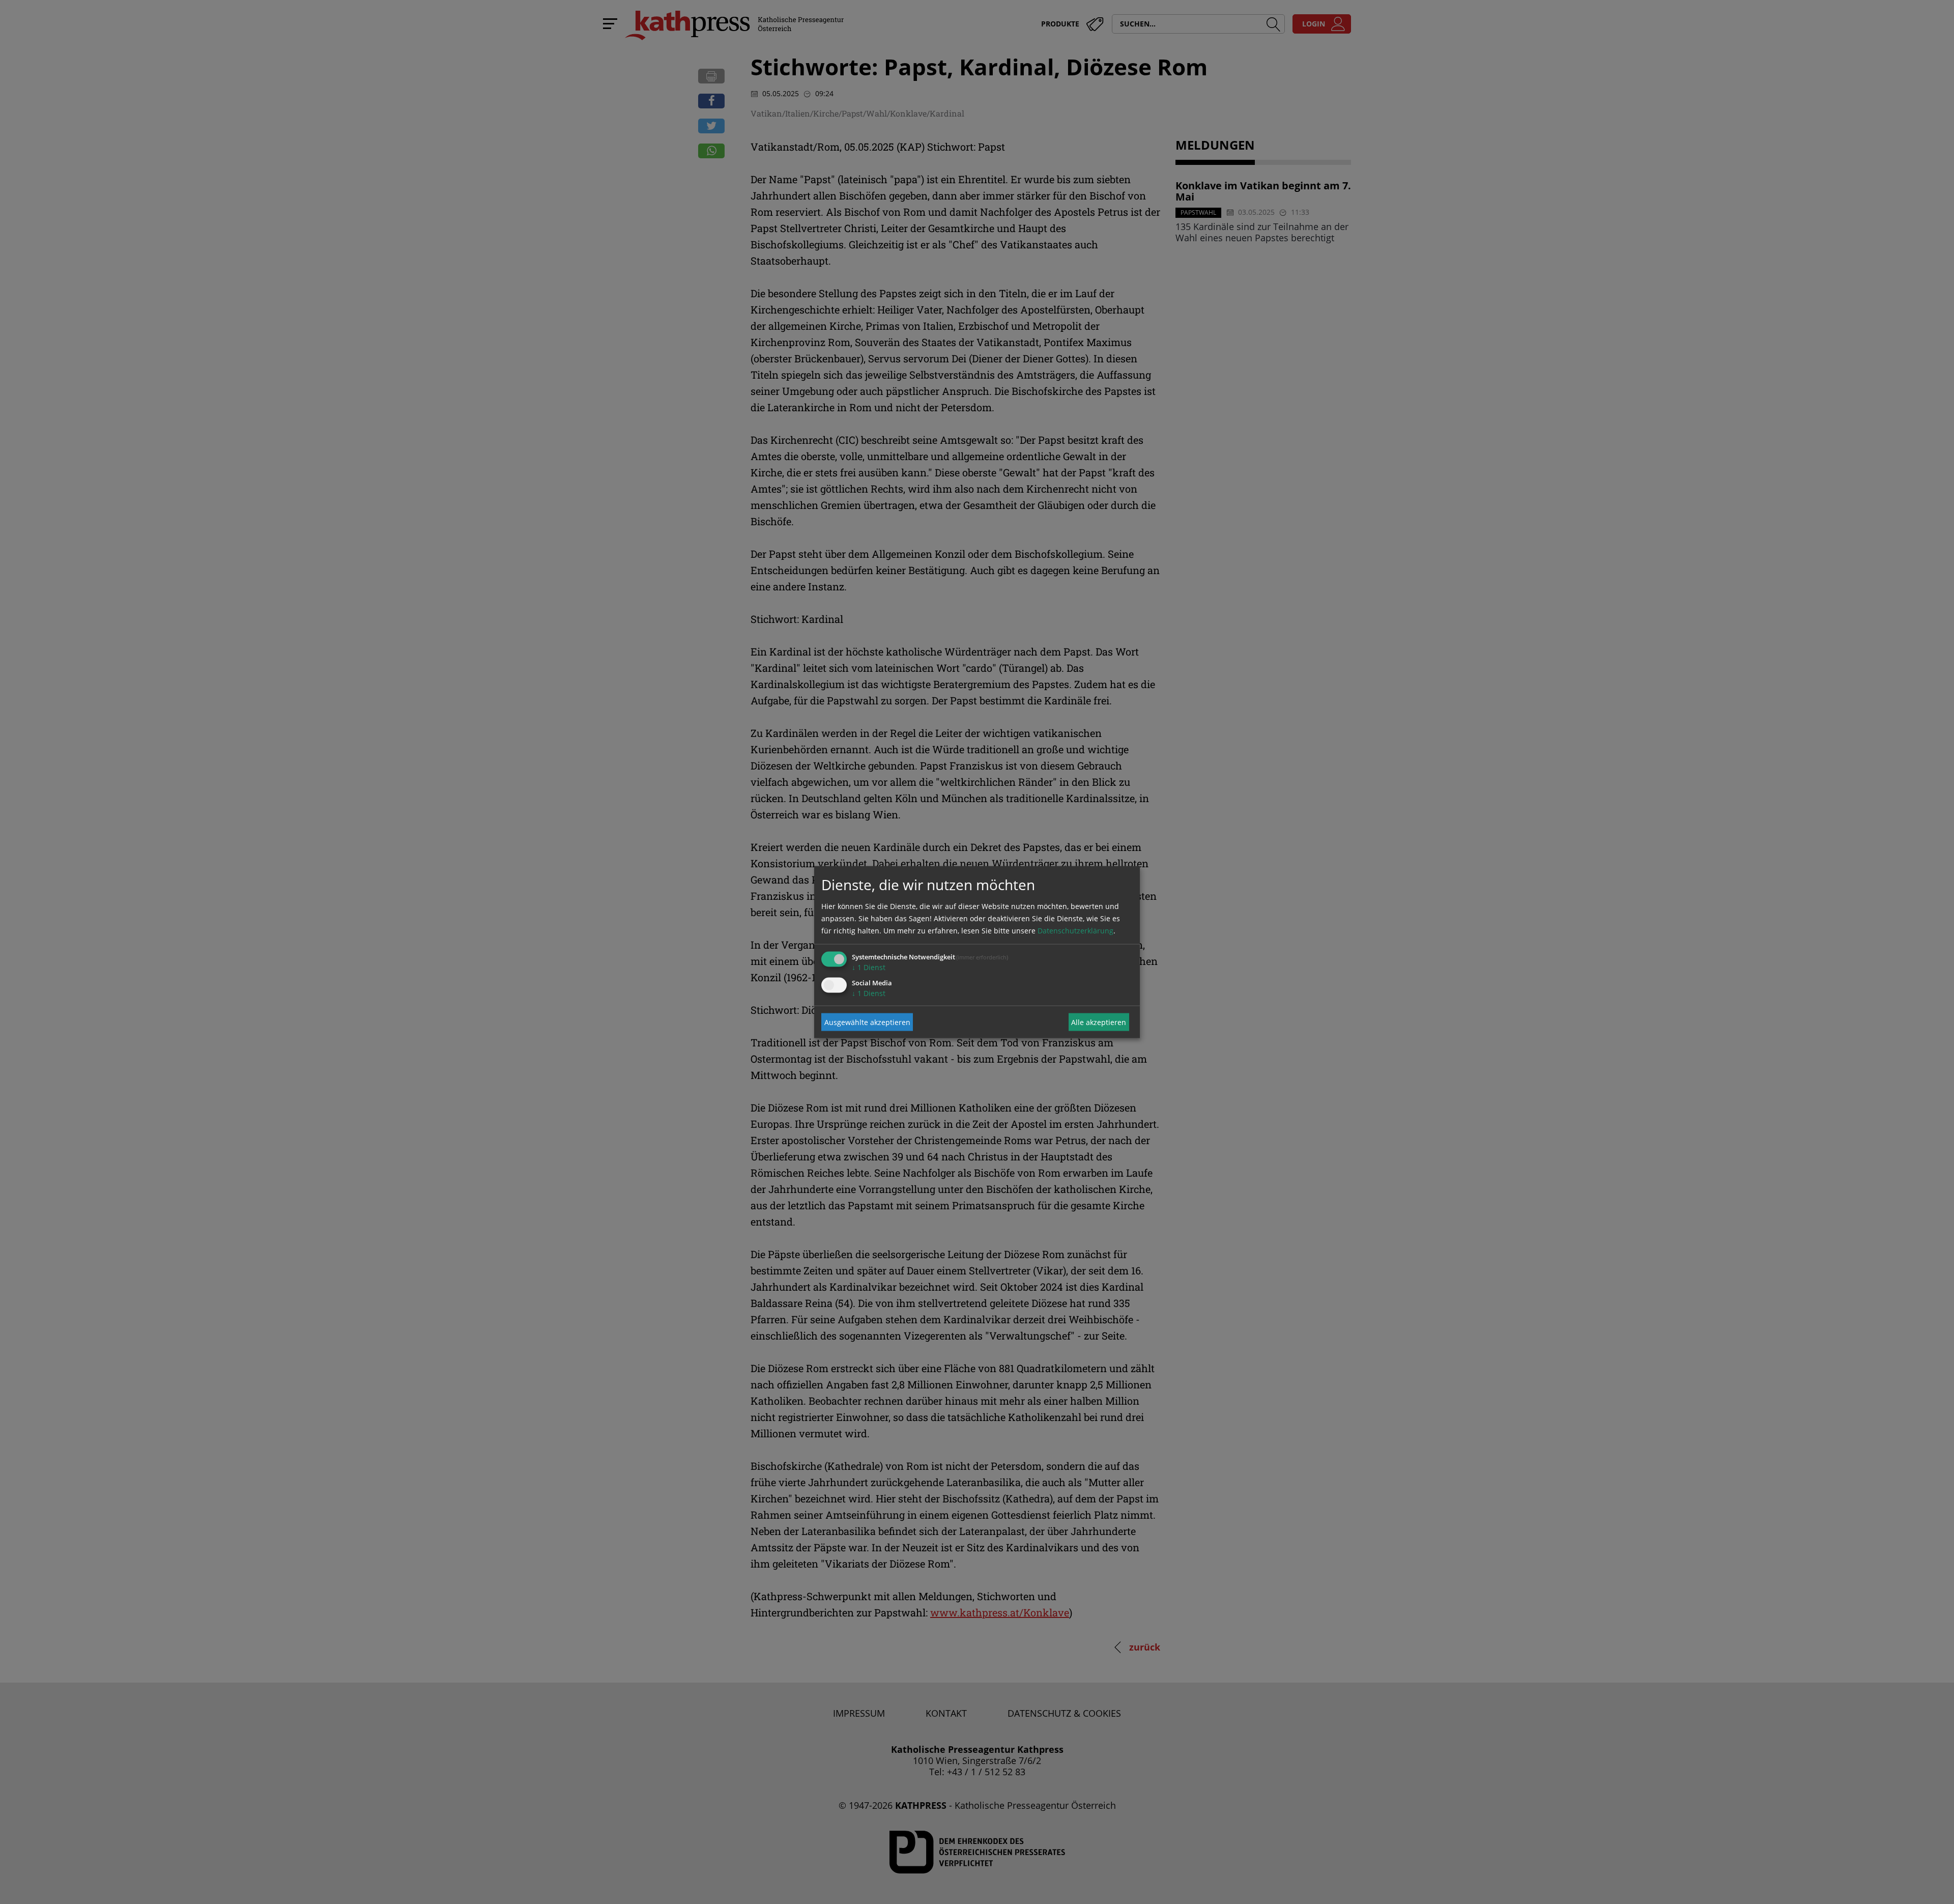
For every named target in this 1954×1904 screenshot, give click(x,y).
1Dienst (869, 967)
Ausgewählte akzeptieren (867, 1022)
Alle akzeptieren (1099, 1022)
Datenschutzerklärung (1075, 931)
